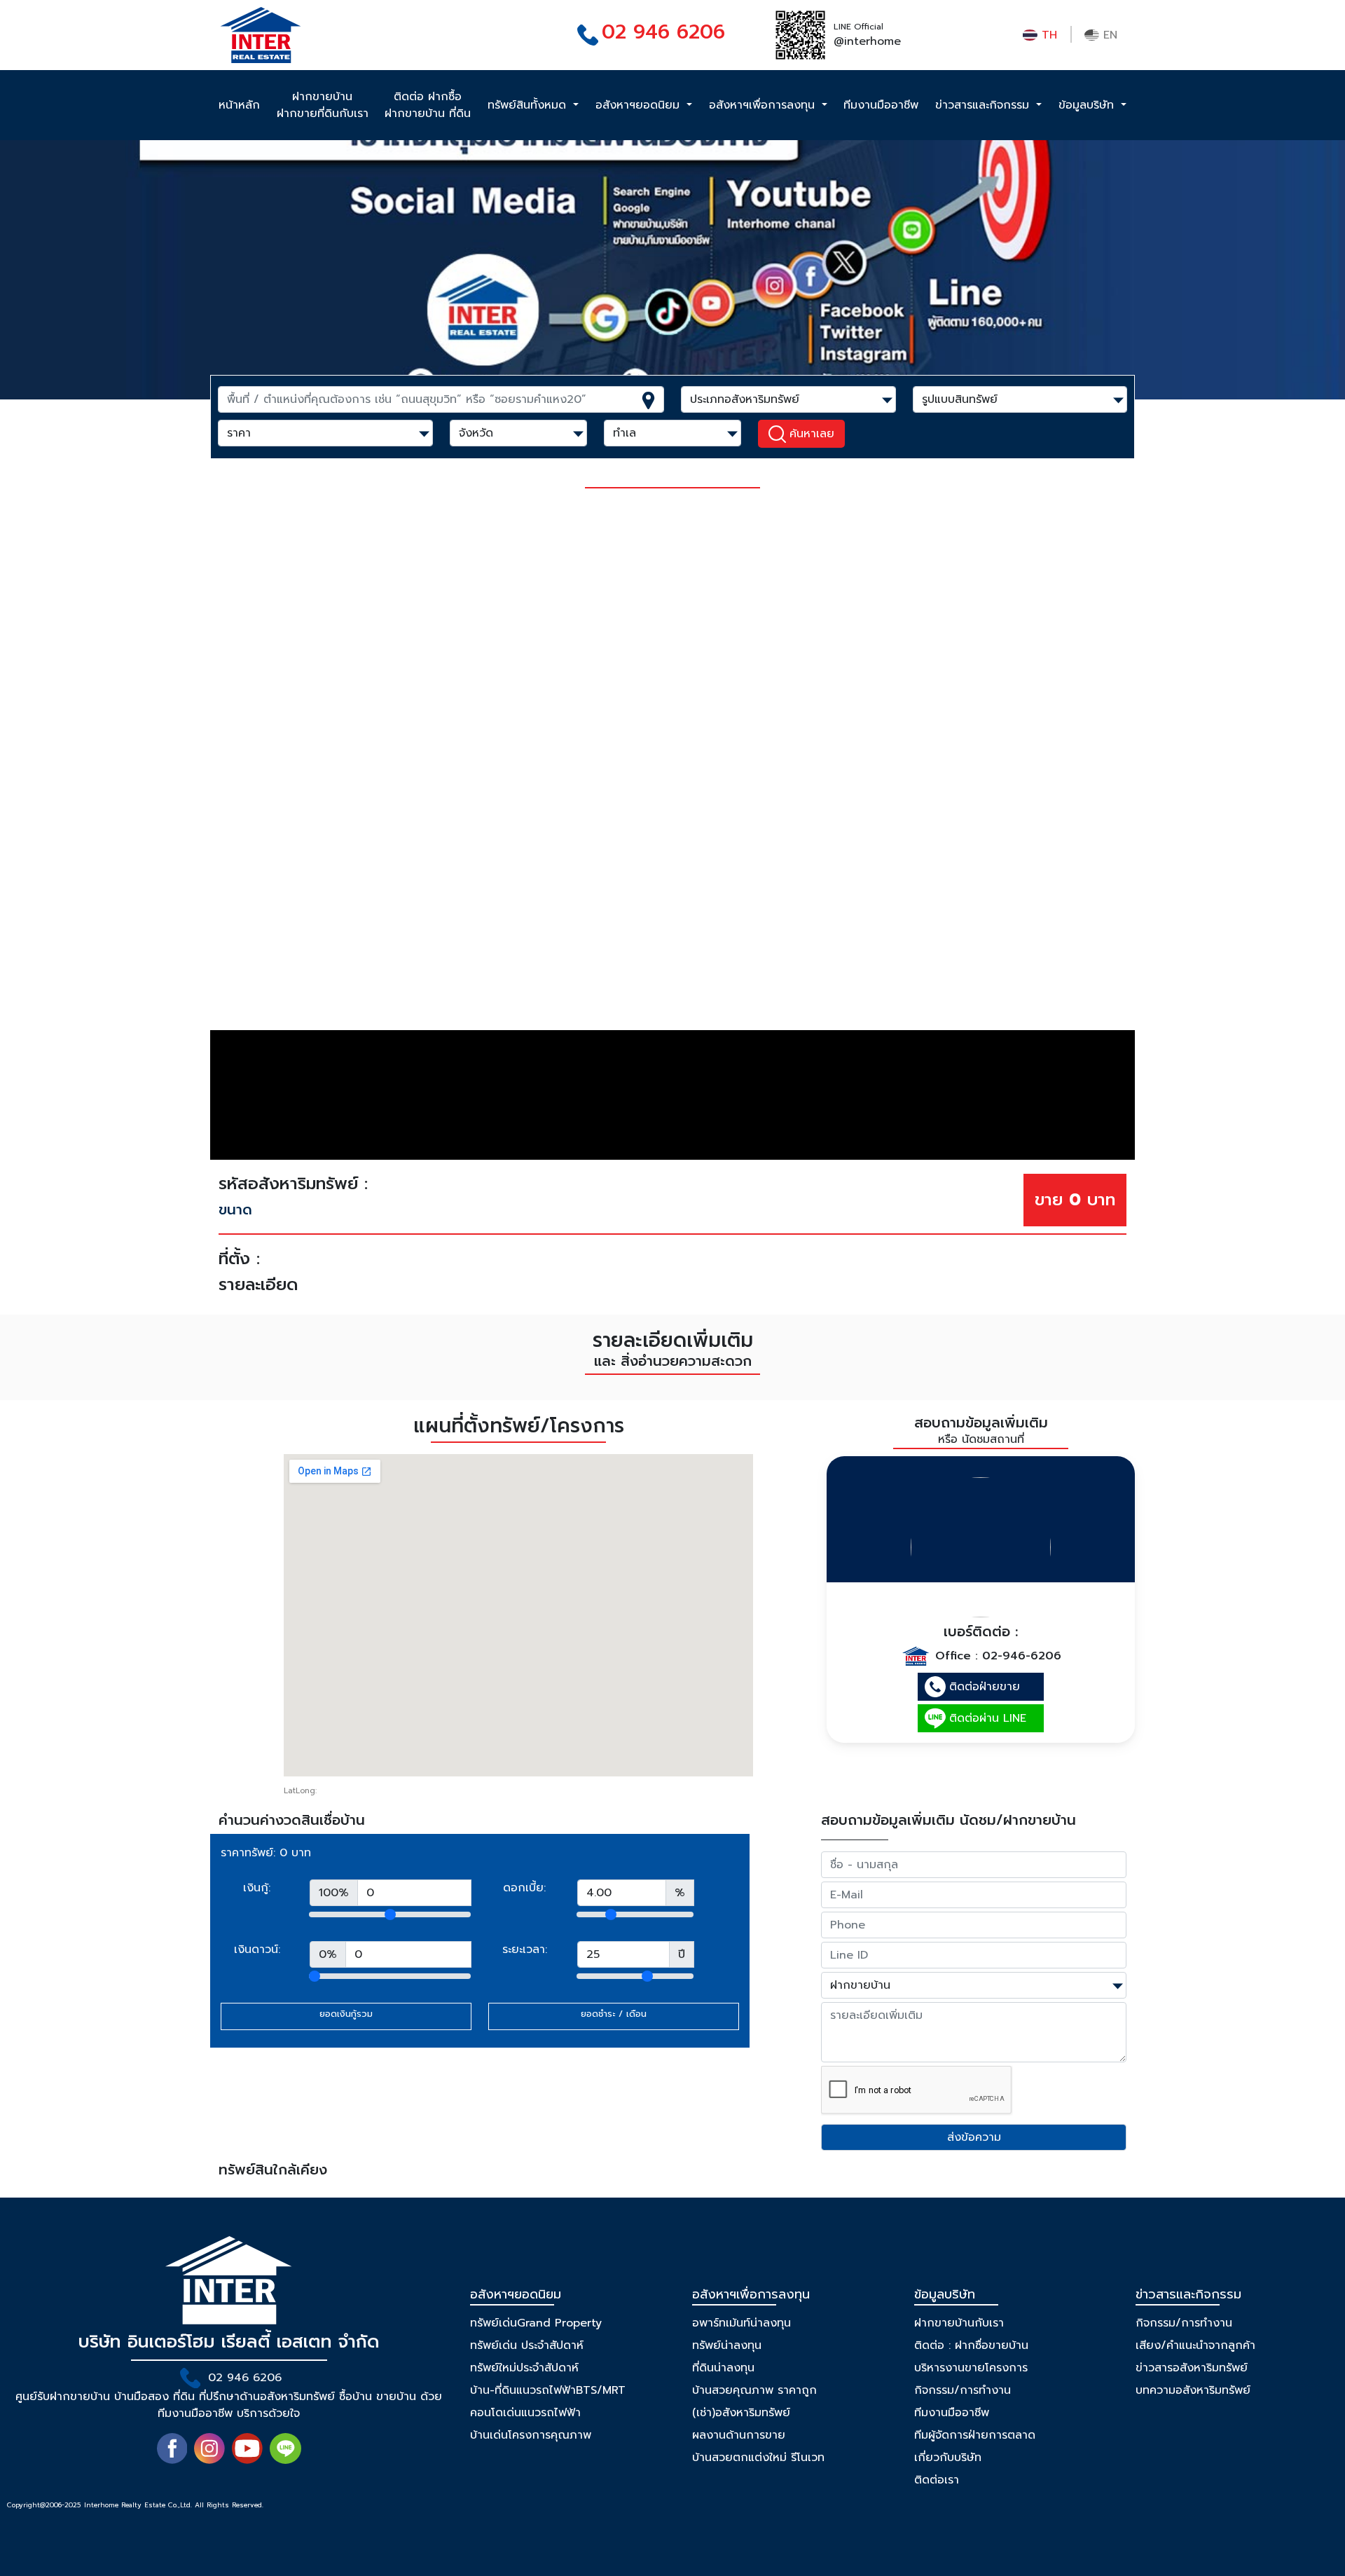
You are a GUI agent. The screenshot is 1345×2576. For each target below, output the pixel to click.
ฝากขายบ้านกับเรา (959, 2323)
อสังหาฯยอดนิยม (640, 105)
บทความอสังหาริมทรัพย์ (1193, 2390)
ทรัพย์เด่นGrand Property (536, 2323)
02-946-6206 (1022, 1656)
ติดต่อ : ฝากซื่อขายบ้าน (971, 2345)
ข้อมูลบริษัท (1088, 105)
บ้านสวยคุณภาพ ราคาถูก (754, 2390)
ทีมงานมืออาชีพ (881, 105)
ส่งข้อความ (974, 2137)
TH (1047, 35)
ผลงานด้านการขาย (739, 2435)
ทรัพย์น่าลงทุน (727, 2345)
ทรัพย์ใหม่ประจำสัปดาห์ (524, 2368)
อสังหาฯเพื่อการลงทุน (764, 105)
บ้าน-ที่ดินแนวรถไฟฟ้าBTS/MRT (548, 2390)
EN (1108, 35)
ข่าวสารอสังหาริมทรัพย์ (1192, 2368)
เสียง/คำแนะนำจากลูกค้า (1195, 2345)
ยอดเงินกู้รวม (346, 2014)
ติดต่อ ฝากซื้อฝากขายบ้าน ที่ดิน (428, 105)
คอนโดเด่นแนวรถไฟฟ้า (525, 2413)
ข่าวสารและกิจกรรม (984, 105)
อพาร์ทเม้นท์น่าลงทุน (742, 2323)
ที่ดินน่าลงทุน (723, 2368)
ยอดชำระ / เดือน (614, 2014)
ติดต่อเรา (937, 2480)
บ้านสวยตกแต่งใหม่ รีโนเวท (758, 2458)
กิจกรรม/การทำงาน (963, 2390)
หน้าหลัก (239, 105)
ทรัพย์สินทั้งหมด (529, 105)
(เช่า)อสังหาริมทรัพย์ (741, 2413)
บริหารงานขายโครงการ (971, 2368)
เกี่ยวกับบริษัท (948, 2458)
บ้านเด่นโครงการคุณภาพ (531, 2435)
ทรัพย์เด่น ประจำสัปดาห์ (527, 2345)
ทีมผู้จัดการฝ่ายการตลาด (975, 2435)
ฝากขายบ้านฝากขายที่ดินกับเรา (323, 105)
